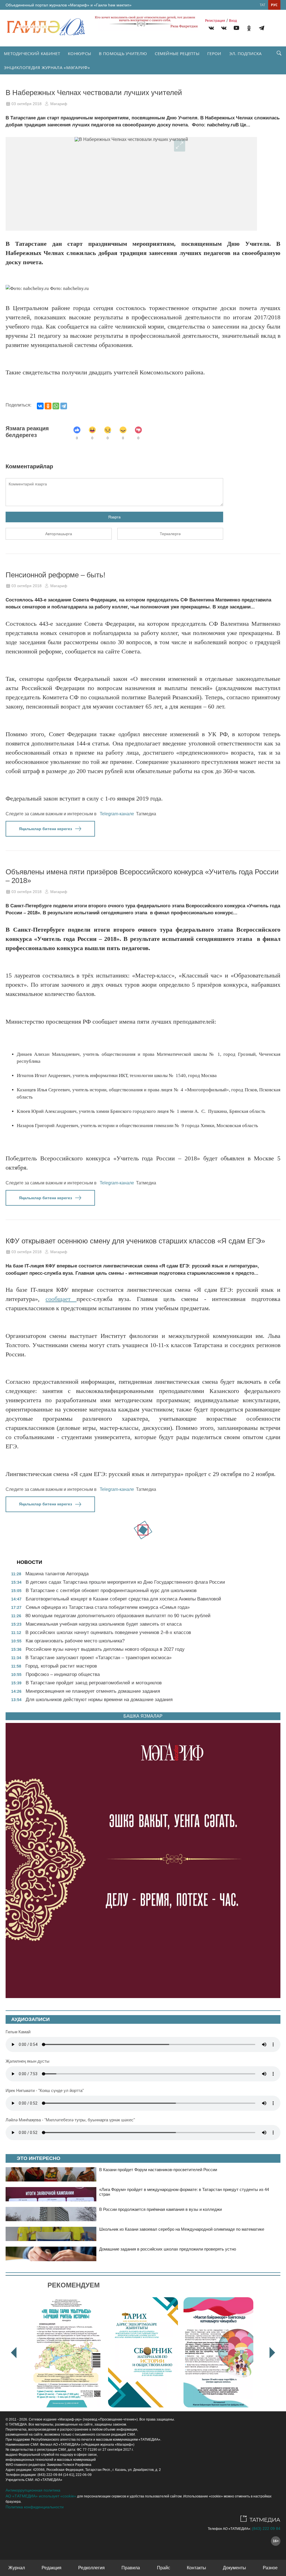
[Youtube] (236, 29)
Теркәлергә (170, 534)
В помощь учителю (123, 53)
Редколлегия (91, 2568)
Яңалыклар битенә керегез (46, 829)
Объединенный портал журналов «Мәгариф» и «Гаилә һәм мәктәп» (69, 5)
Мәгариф (59, 104)
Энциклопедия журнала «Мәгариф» (47, 67)
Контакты (196, 2568)
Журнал (17, 2568)
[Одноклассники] (48, 406)
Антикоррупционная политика (33, 2490)
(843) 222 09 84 (266, 2528)
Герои (214, 53)
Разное (270, 2568)
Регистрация (215, 21)
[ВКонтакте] (40, 406)
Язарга (114, 517)
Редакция (52, 2568)
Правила (131, 2568)
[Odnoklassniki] (249, 29)
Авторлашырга (59, 534)
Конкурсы (79, 53)
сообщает (61, 1299)
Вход (233, 21)
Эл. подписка (246, 53)
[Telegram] (262, 29)
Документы (234, 2568)
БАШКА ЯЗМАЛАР (143, 1716)
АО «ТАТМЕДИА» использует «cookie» (41, 2496)
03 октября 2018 (27, 104)
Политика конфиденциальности (35, 2507)
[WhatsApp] (56, 406)
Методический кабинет (32, 53)
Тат (263, 5)
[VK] (211, 29)
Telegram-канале (117, 814)
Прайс (164, 2568)
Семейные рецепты (177, 53)
